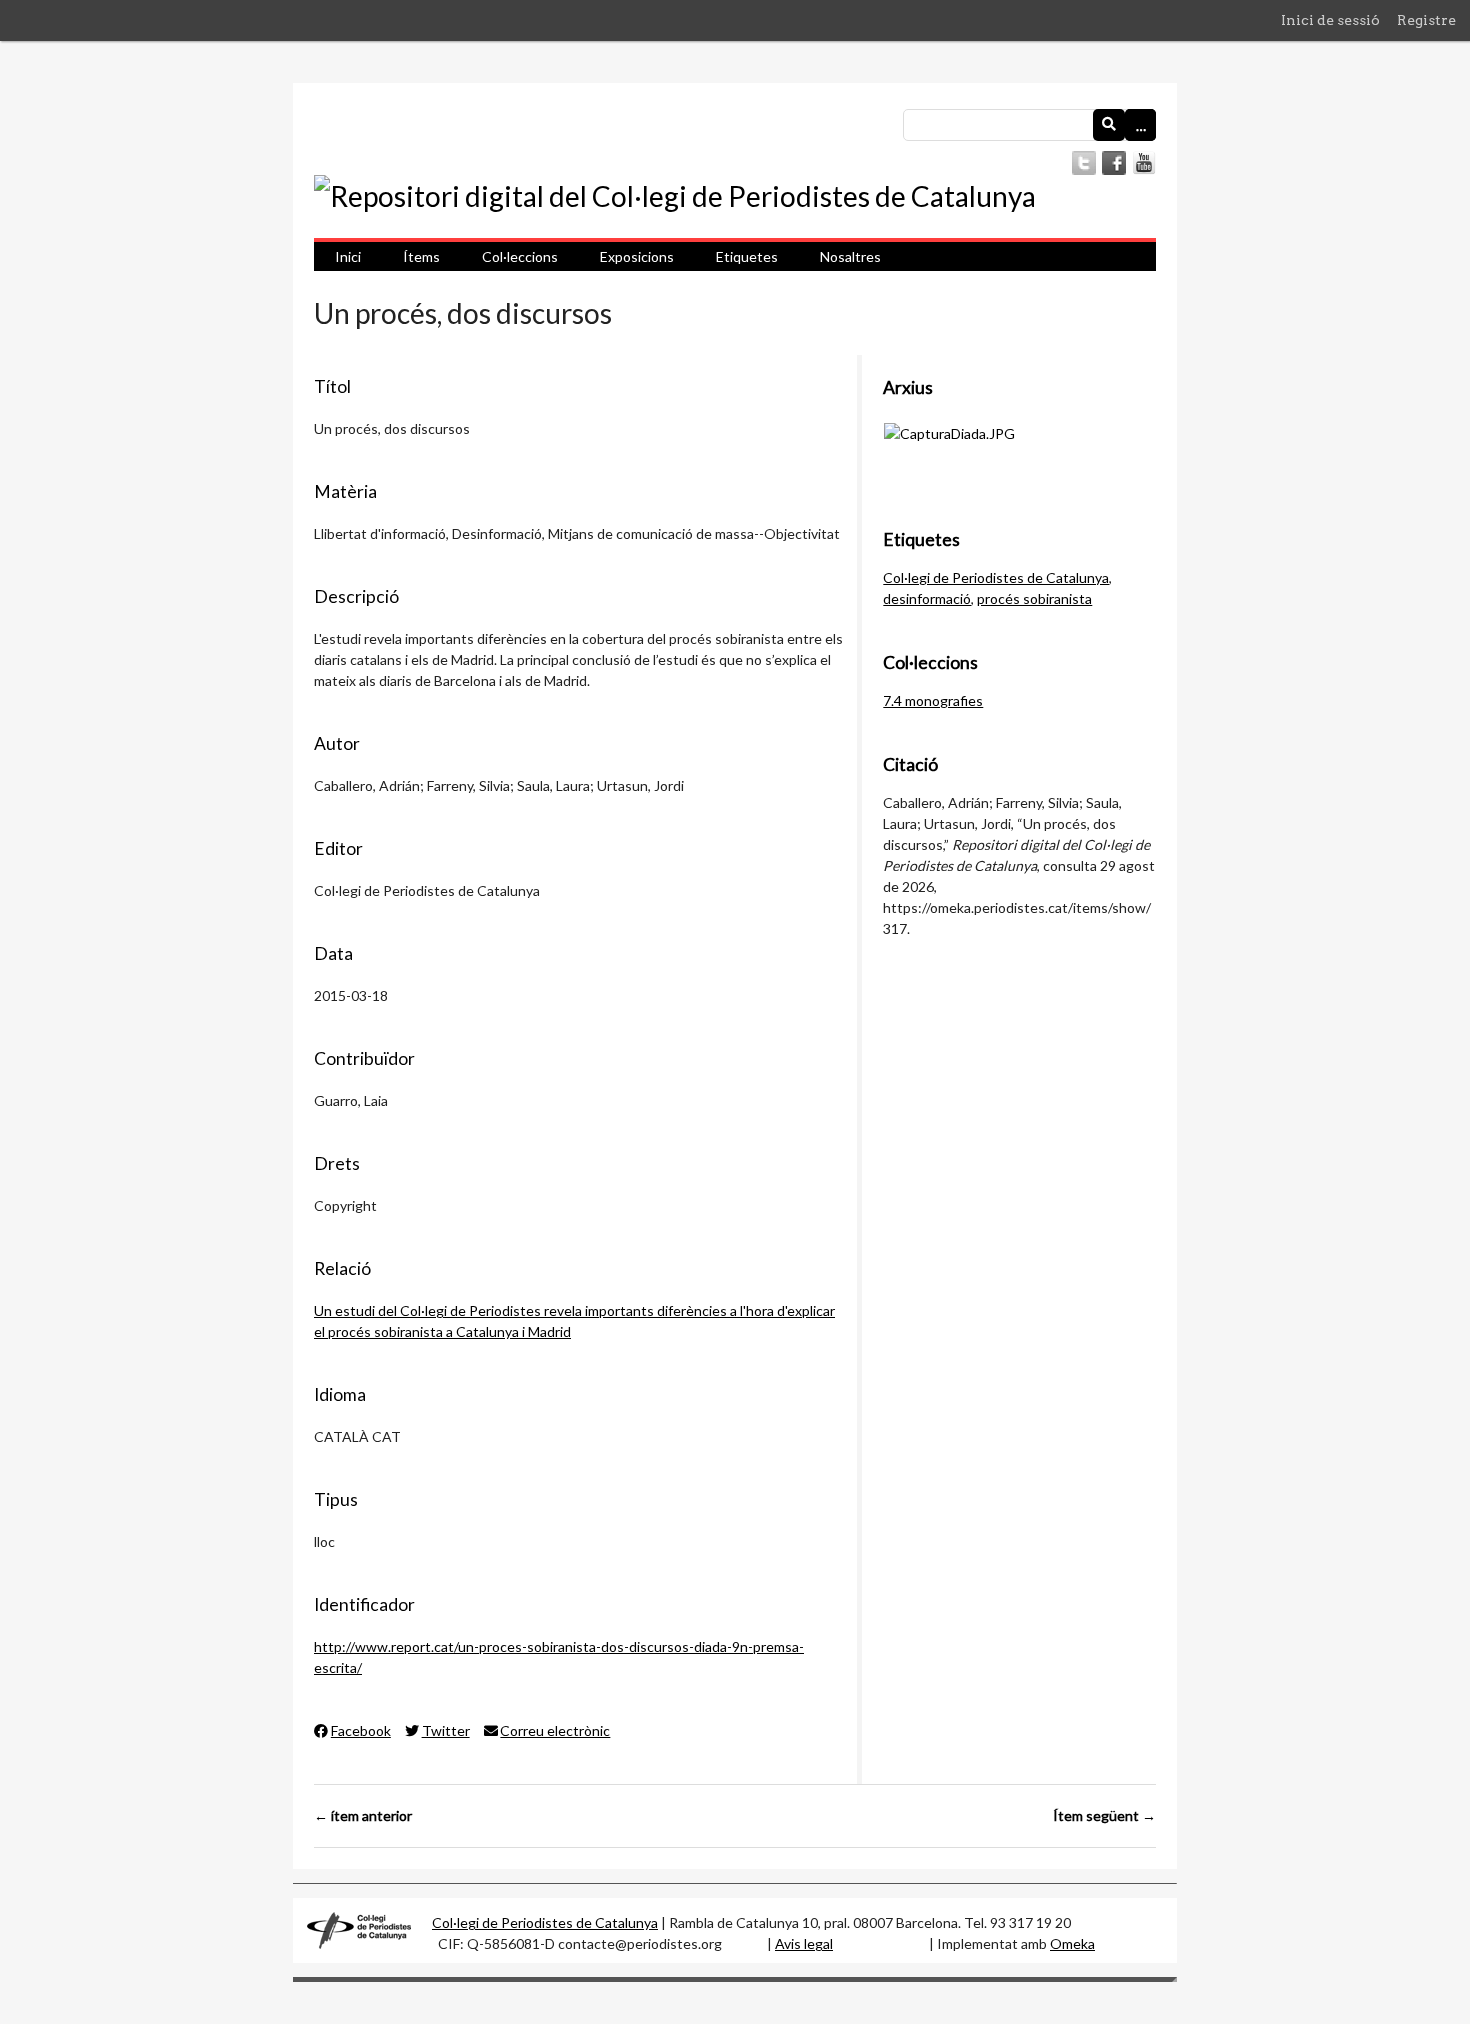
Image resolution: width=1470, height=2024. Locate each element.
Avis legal (804, 1943)
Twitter (446, 1730)
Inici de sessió (1330, 20)
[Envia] (1109, 125)
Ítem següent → (1104, 1815)
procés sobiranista (1034, 598)
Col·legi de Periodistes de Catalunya (996, 577)
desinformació (927, 598)
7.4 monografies (933, 700)
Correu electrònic (555, 1730)
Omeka (1072, 1943)
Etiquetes (747, 256)
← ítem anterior (363, 1815)
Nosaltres (850, 256)
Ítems (421, 256)
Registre (1426, 20)
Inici (348, 256)
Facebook (361, 1730)
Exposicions (637, 256)
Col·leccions (520, 256)
